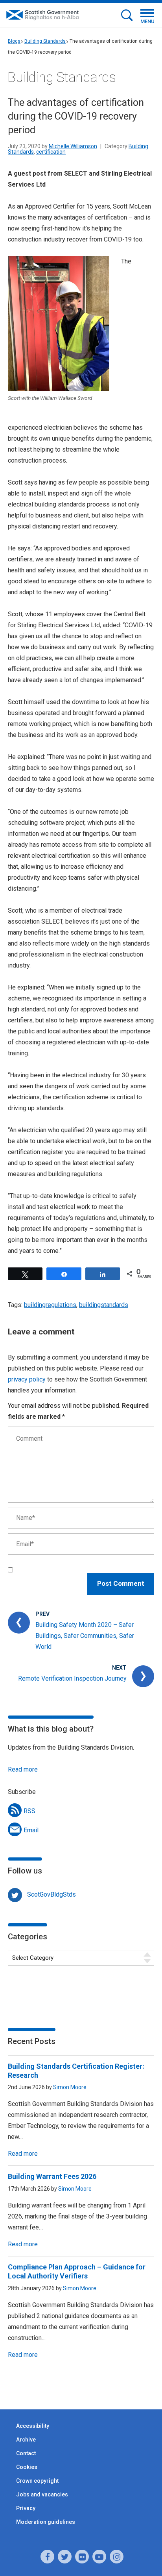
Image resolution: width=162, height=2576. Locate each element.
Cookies (27, 2467)
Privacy (26, 2508)
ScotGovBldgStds (52, 1894)
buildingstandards (104, 1305)
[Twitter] (65, 2557)
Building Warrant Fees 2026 (52, 2176)
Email (31, 1830)
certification (51, 152)
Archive (26, 2440)
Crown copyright (37, 2481)
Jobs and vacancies (42, 2494)
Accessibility (33, 2426)
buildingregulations (50, 1305)
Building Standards (45, 41)
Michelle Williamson (73, 146)
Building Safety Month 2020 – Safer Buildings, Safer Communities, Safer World (85, 1636)
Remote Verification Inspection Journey (72, 1678)
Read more (23, 1769)
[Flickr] (82, 2557)
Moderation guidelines (46, 2522)
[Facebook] (47, 2557)
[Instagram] (117, 2557)
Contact (26, 2453)
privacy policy (27, 1379)
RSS (29, 1811)
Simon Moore (70, 2087)
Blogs (14, 41)
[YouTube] (99, 2557)
